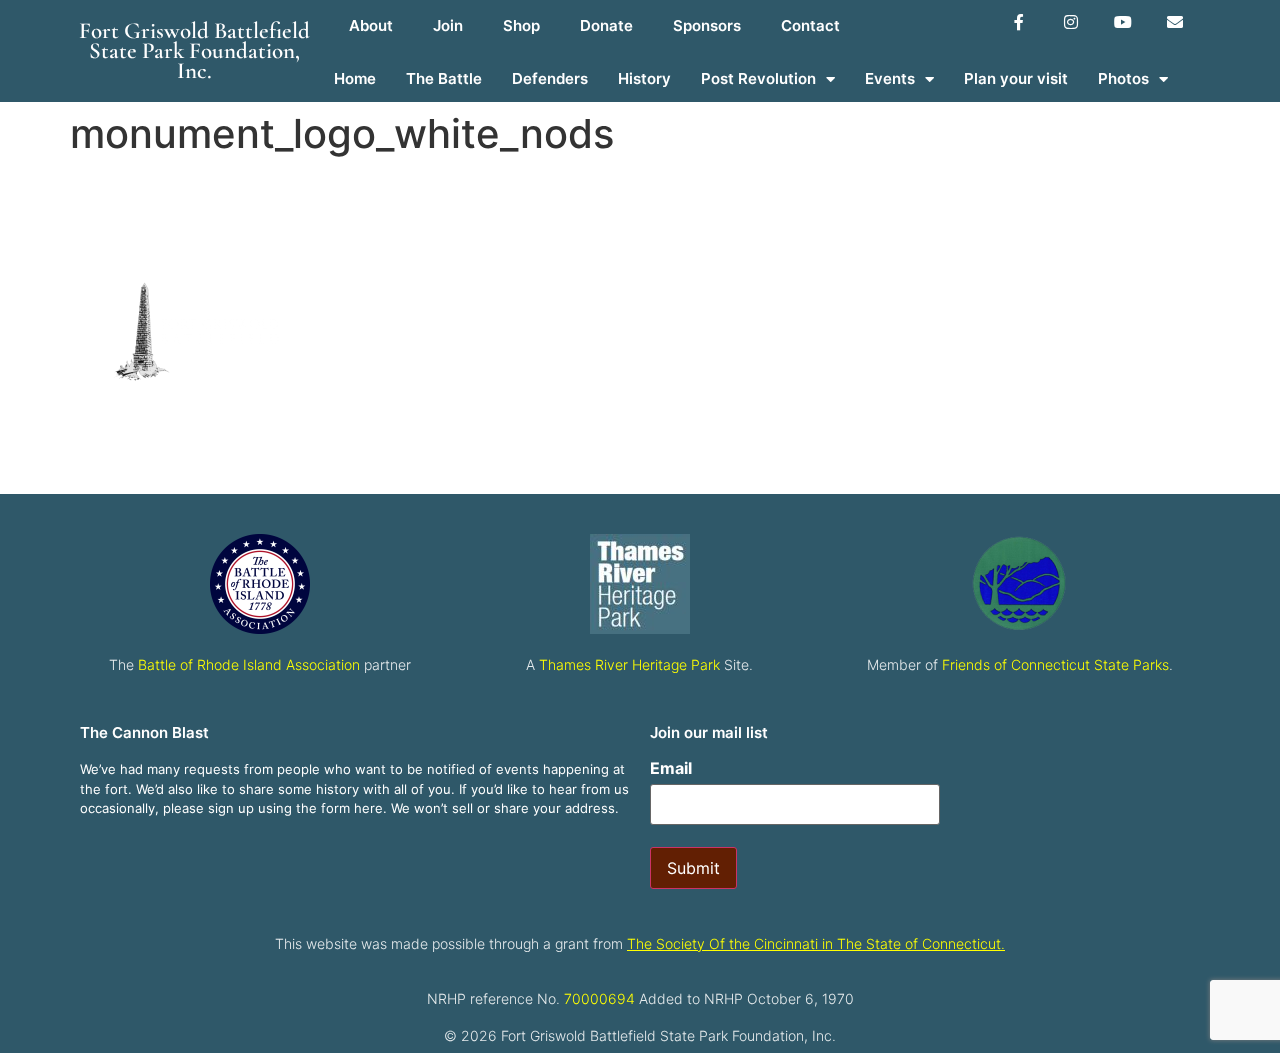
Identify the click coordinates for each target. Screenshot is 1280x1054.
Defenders (550, 78)
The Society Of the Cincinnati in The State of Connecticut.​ (816, 943)
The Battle (444, 78)
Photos (1123, 78)
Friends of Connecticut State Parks (1055, 664)
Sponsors (707, 25)
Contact (810, 25)
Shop (521, 25)
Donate (606, 25)
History (644, 78)
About (371, 25)
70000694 (599, 998)
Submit (693, 868)
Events (890, 78)
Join (448, 25)
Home (355, 78)
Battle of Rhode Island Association (249, 664)
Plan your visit (1016, 78)
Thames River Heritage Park (629, 664)
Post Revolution (758, 78)
